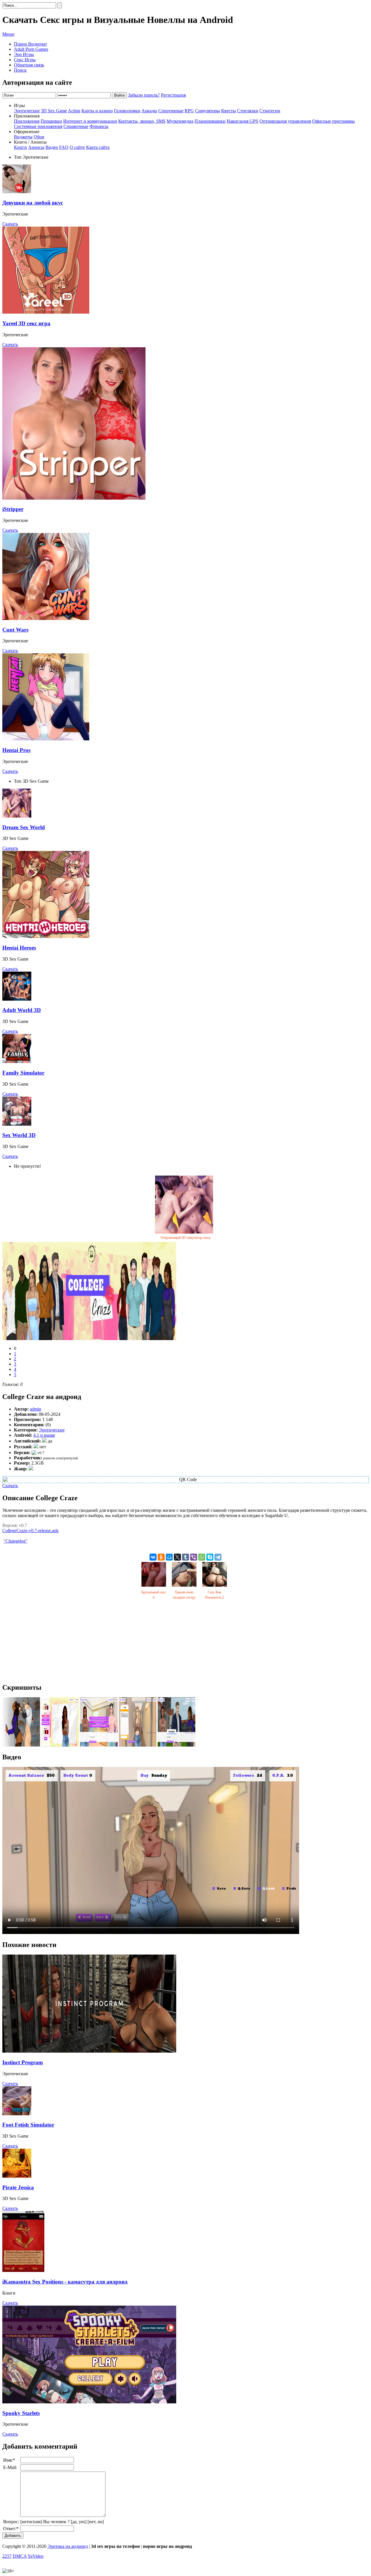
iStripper (13, 509)
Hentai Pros (16, 750)
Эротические (27, 111)
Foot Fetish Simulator (28, 2125)
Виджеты (23, 137)
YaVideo (36, 2556)
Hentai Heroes (19, 948)
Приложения (27, 121)
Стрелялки (248, 111)
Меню (8, 34)
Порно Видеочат (30, 44)
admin (36, 1409)
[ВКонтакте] (153, 1557)
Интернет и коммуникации (90, 121)
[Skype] (210, 1557)
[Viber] (194, 1557)
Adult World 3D (22, 1010)
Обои (39, 137)
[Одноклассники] (161, 1557)
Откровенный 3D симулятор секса (185, 1238)
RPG (189, 111)
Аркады (149, 111)
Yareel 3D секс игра (26, 323)
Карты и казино (97, 111)
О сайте (77, 147)
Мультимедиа (180, 121)
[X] (177, 1557)
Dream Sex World (24, 827)
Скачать (10, 224)
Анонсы (36, 147)
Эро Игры (24, 54)
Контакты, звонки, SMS (142, 121)
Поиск (20, 70)
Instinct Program (23, 2062)
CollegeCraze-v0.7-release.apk (30, 1531)
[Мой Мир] (169, 1557)
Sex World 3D (19, 1135)
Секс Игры (25, 60)
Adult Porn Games (31, 49)
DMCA (20, 2556)
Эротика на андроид (68, 2546)
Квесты (229, 111)
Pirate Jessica (18, 2187)
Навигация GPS (242, 121)
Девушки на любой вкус (33, 203)
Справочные (76, 126)
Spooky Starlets (21, 2413)
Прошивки (51, 121)
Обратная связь (29, 65)
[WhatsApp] (202, 1557)
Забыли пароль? (144, 95)
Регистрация (173, 95)
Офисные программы (333, 121)
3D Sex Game (54, 111)
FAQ (64, 147)
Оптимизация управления (285, 121)
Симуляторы (208, 111)
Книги (20, 147)
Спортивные (171, 111)
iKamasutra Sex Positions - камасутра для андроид (65, 2282)
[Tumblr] (185, 1557)
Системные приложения (38, 126)
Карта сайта (98, 147)
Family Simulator (23, 1073)
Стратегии (270, 111)
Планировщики (210, 121)
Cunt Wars (15, 630)
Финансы (99, 126)
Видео (52, 147)
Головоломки (127, 111)
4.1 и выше (44, 1435)
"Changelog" (16, 1541)
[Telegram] (218, 1557)
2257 (7, 2556)
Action (74, 111)
